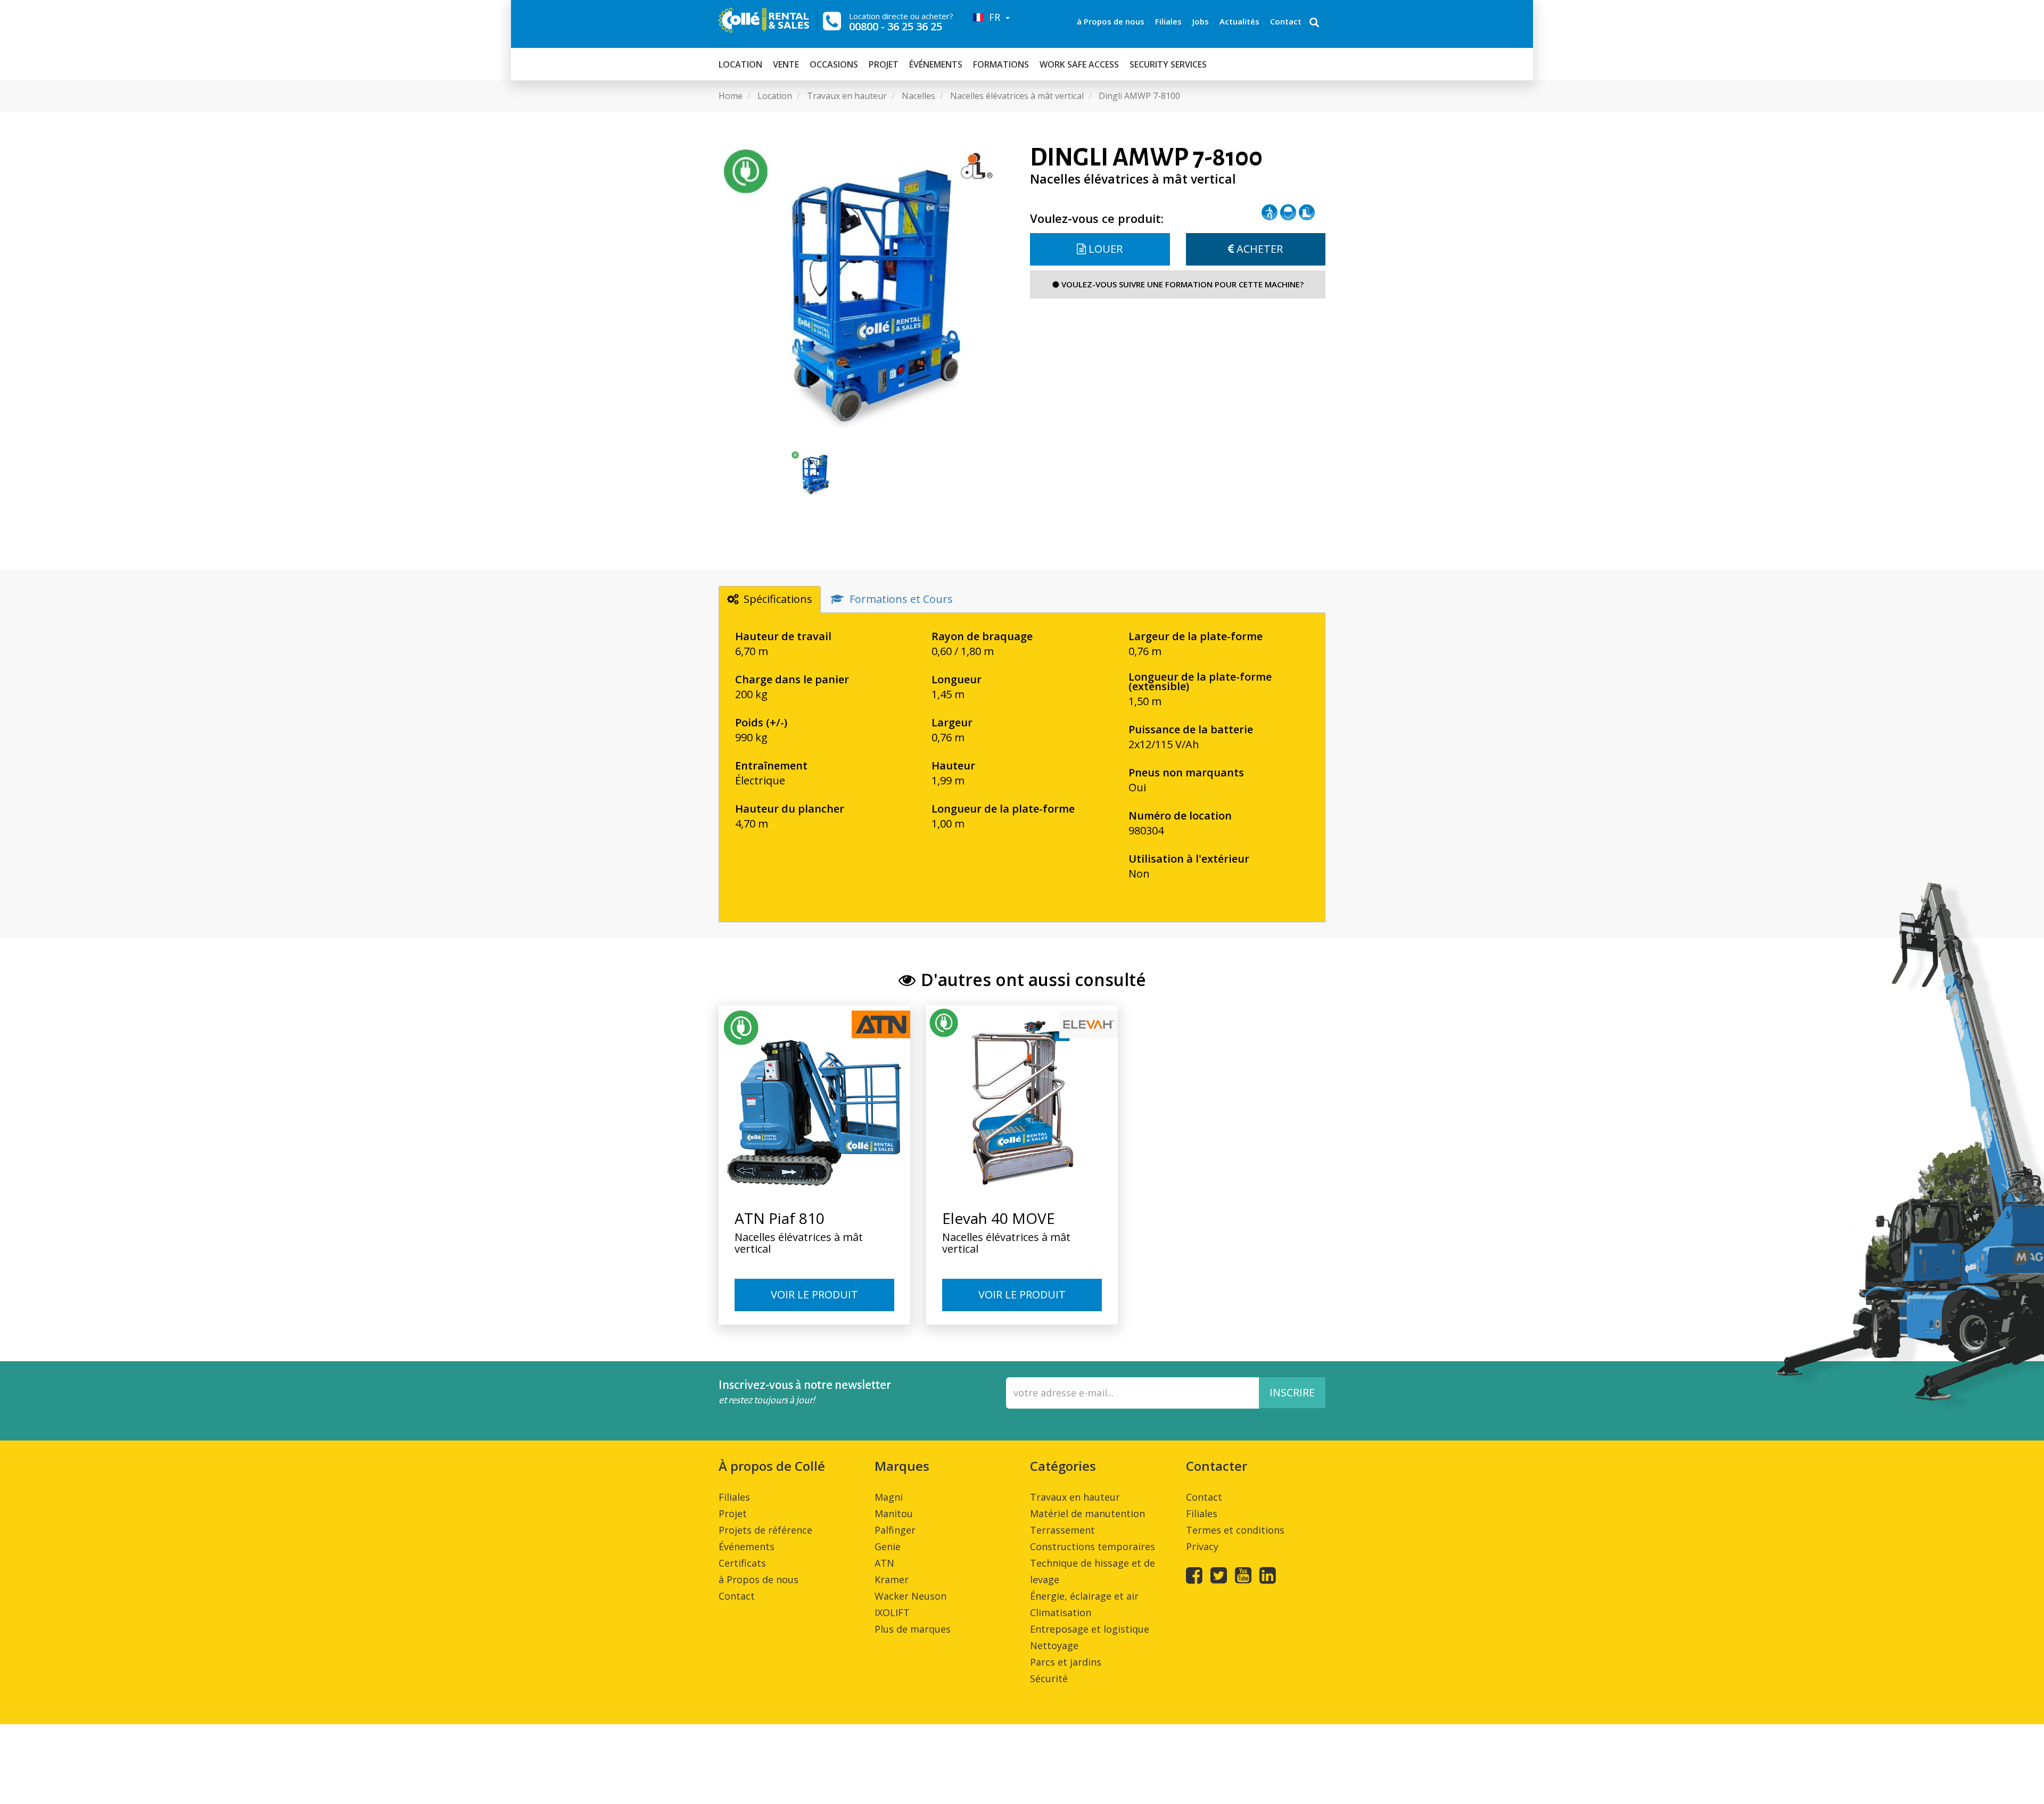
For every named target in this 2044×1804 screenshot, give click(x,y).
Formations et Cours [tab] (901, 599)
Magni (889, 1497)
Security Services (1168, 64)
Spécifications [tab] (778, 599)
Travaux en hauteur (1075, 1497)
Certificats (742, 1563)
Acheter (1258, 249)
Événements (936, 64)
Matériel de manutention (1087, 1513)
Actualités (1239, 21)
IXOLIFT (892, 1612)
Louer (1104, 249)
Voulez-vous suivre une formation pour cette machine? (1181, 284)
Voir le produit (814, 1294)
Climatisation (1061, 1612)
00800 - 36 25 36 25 (896, 26)
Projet (884, 64)
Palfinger (895, 1530)
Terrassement (1062, 1530)
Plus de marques (913, 1629)
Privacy (1202, 1546)
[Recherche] (1314, 23)
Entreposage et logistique (1090, 1629)
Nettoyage (1054, 1645)
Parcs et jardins (1066, 1662)
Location (740, 64)
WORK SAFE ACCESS (1079, 64)
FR (993, 17)
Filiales (1168, 21)
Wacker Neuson (910, 1596)
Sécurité (1049, 1678)
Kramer (892, 1579)
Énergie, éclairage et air (1084, 1596)
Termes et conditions (1235, 1530)
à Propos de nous (1111, 21)
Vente (786, 64)
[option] (866, 292)
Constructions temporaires (1093, 1546)
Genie (888, 1546)
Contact (1286, 21)
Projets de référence (765, 1530)
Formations (1001, 64)
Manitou (894, 1513)
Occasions (834, 64)
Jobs (1201, 21)
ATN (884, 1563)
